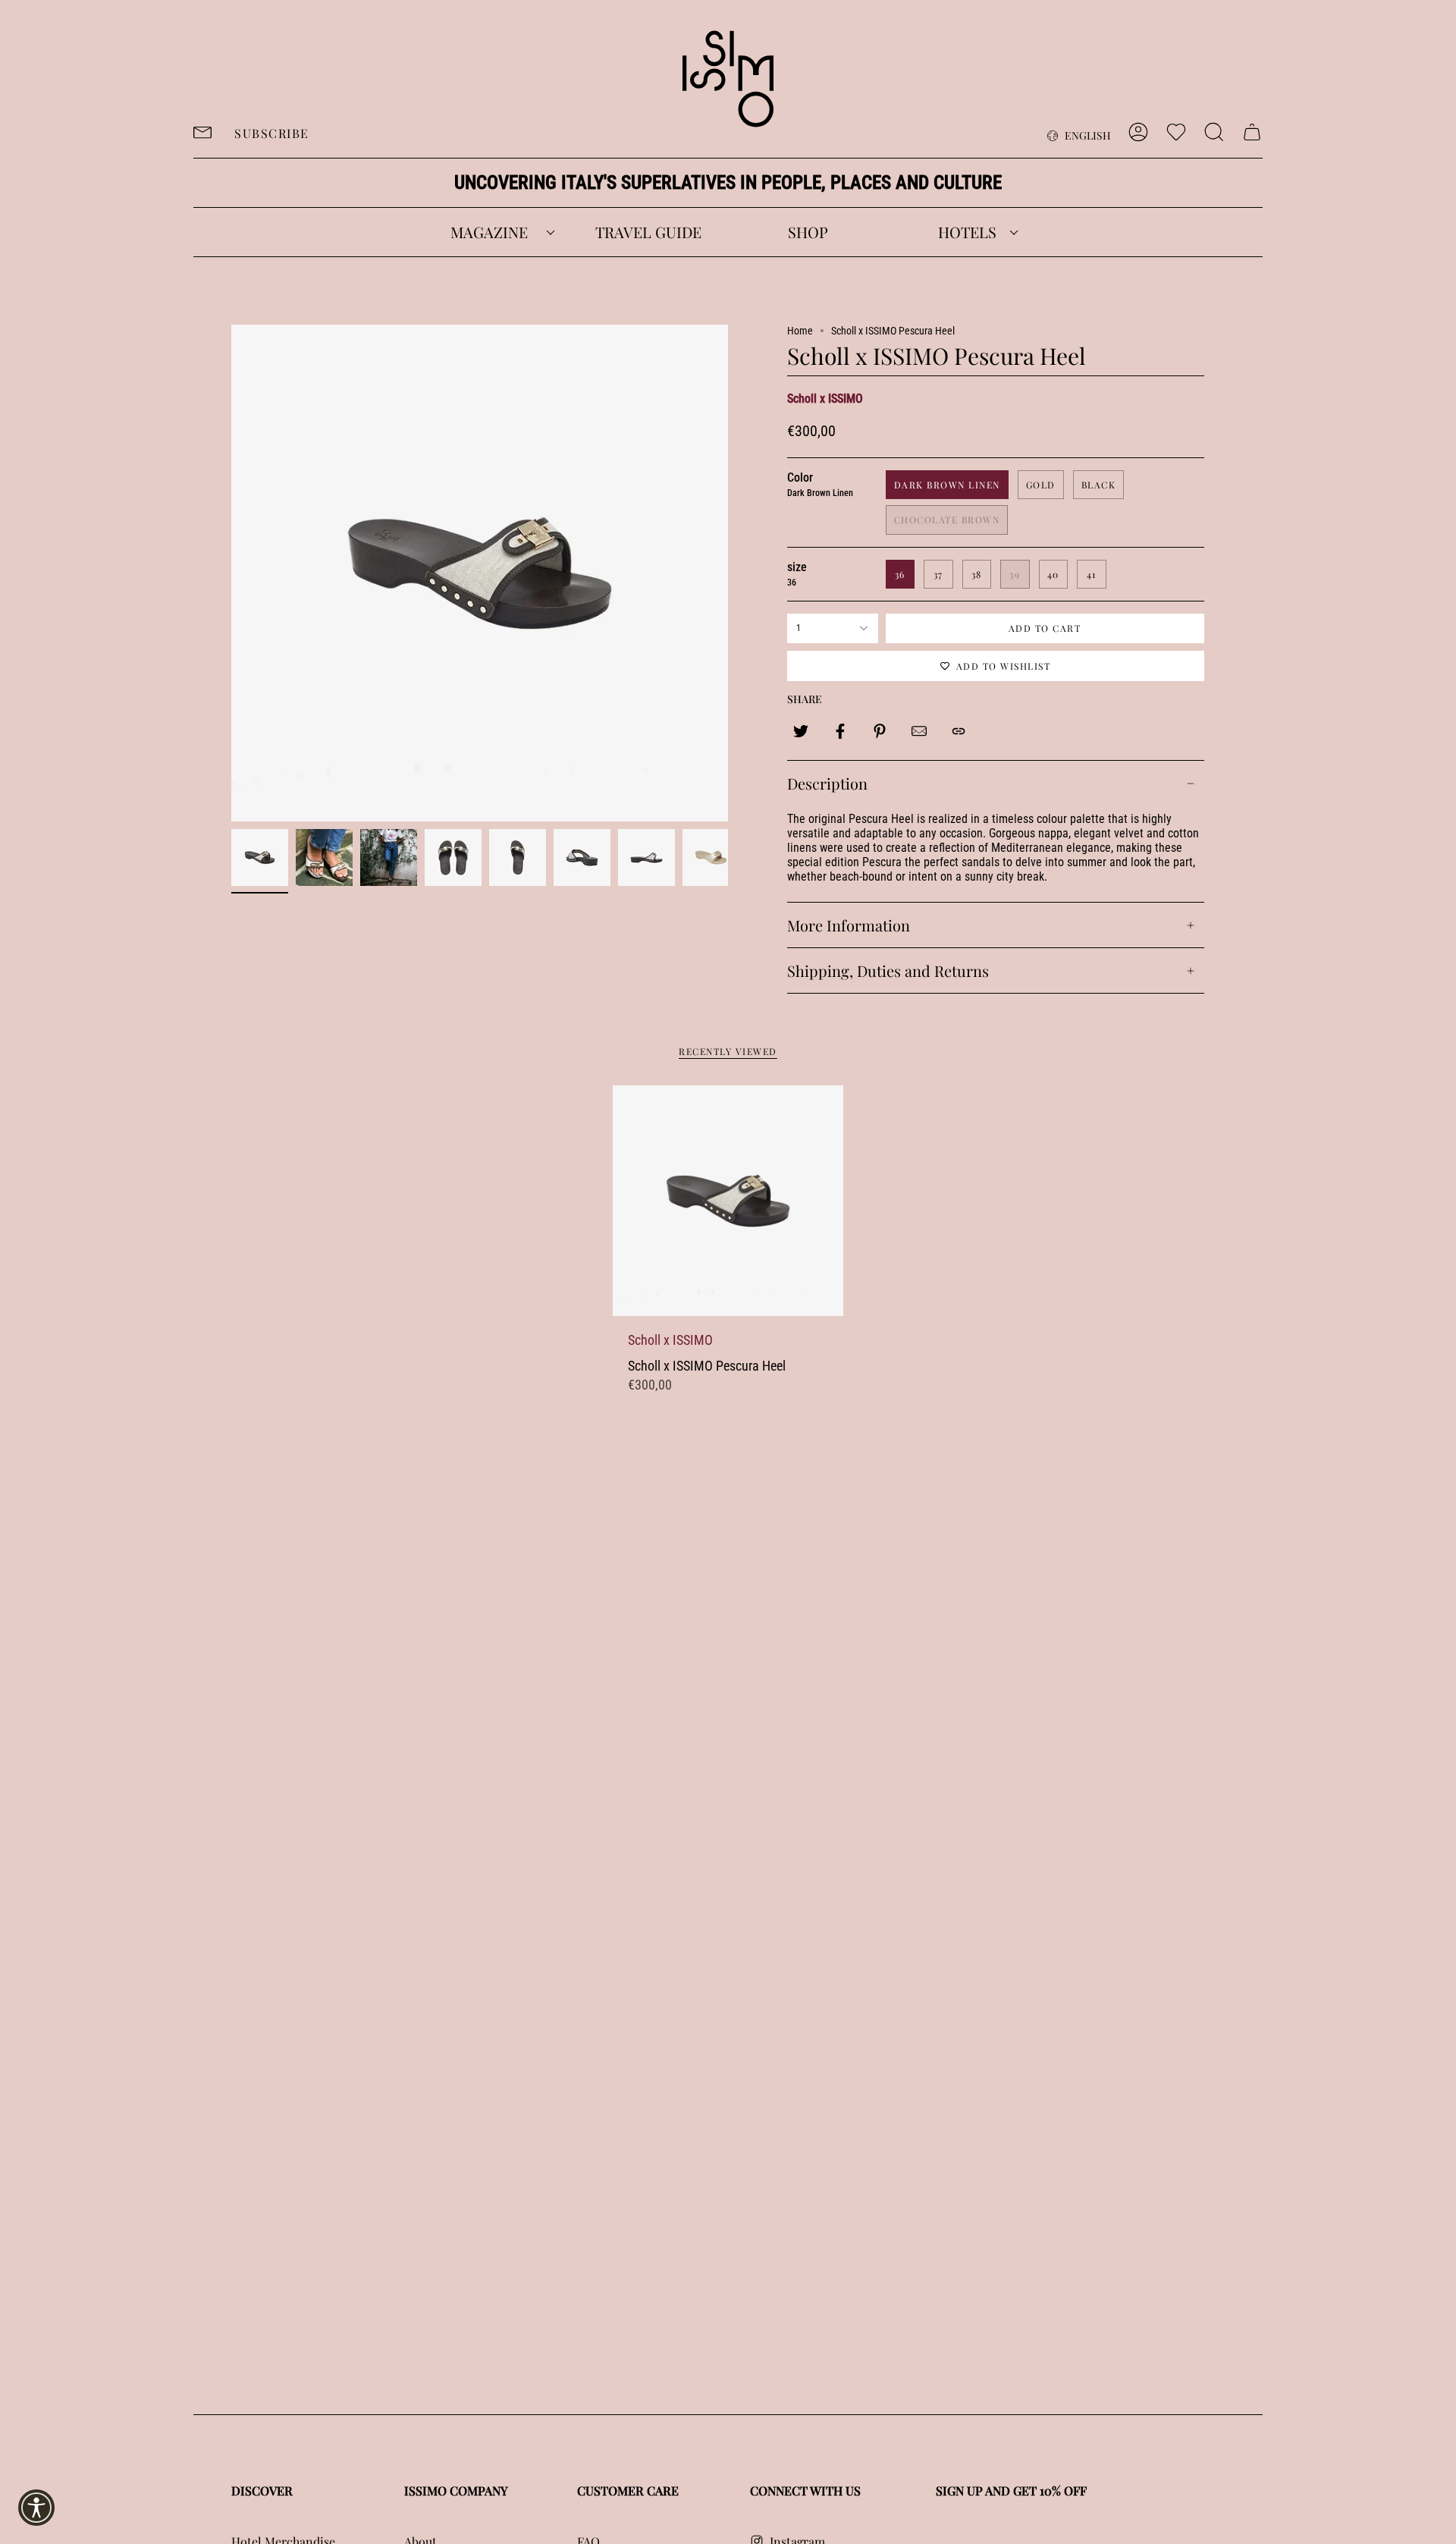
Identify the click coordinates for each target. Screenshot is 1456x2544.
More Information (849, 925)
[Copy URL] (959, 731)
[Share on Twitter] (801, 731)
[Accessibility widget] (36, 2508)
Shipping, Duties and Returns (888, 970)
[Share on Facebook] (840, 731)
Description (827, 783)
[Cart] (1252, 132)
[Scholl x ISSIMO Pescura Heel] (728, 1201)
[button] (489, 232)
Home (800, 331)
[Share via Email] (919, 731)
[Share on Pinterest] (880, 731)
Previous (231, 573)
